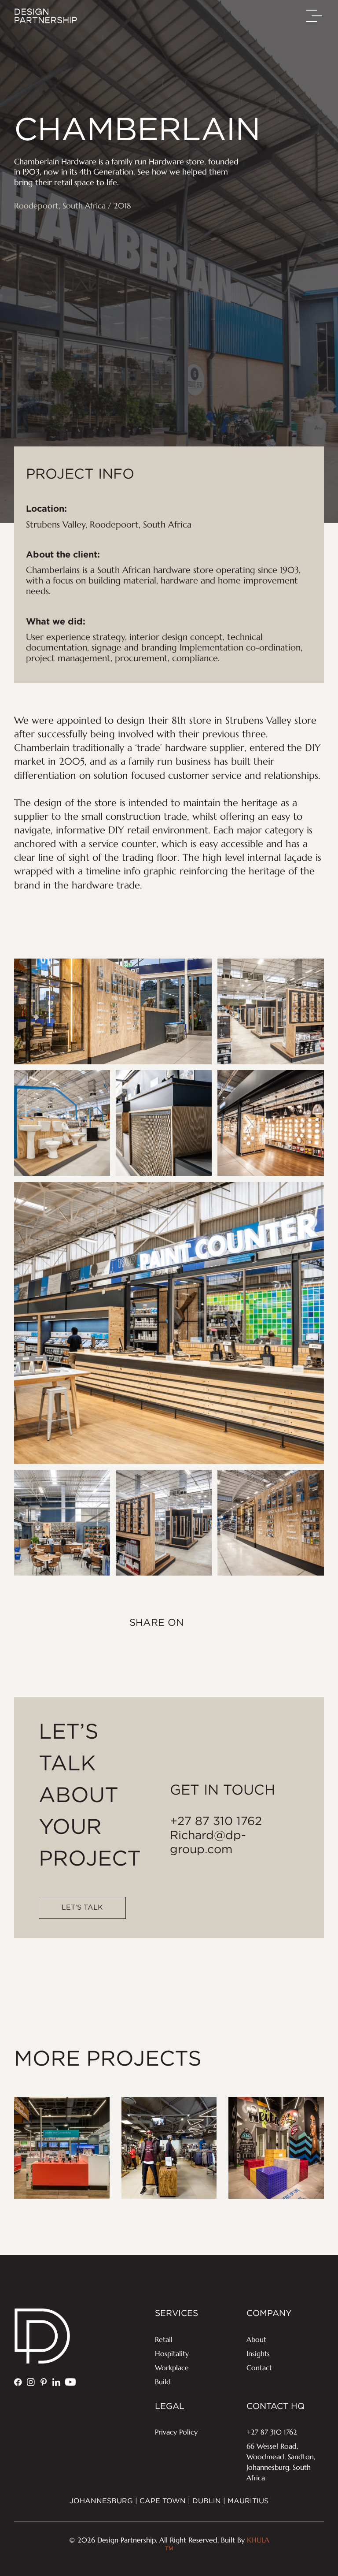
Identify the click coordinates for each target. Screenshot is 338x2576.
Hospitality (172, 2353)
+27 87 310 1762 (216, 1821)
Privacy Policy (176, 2432)
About (256, 2339)
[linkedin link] (56, 2382)
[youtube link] (70, 2382)
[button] (315, 16)
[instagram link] (31, 2382)
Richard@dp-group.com (208, 1843)
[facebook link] (18, 2382)
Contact (259, 2368)
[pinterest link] (44, 2382)
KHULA (217, 2545)
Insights (258, 2353)
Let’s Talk (82, 1908)
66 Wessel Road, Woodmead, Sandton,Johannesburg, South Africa (281, 2462)
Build (163, 2382)
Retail (164, 2339)
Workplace (172, 2368)
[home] (46, 16)
